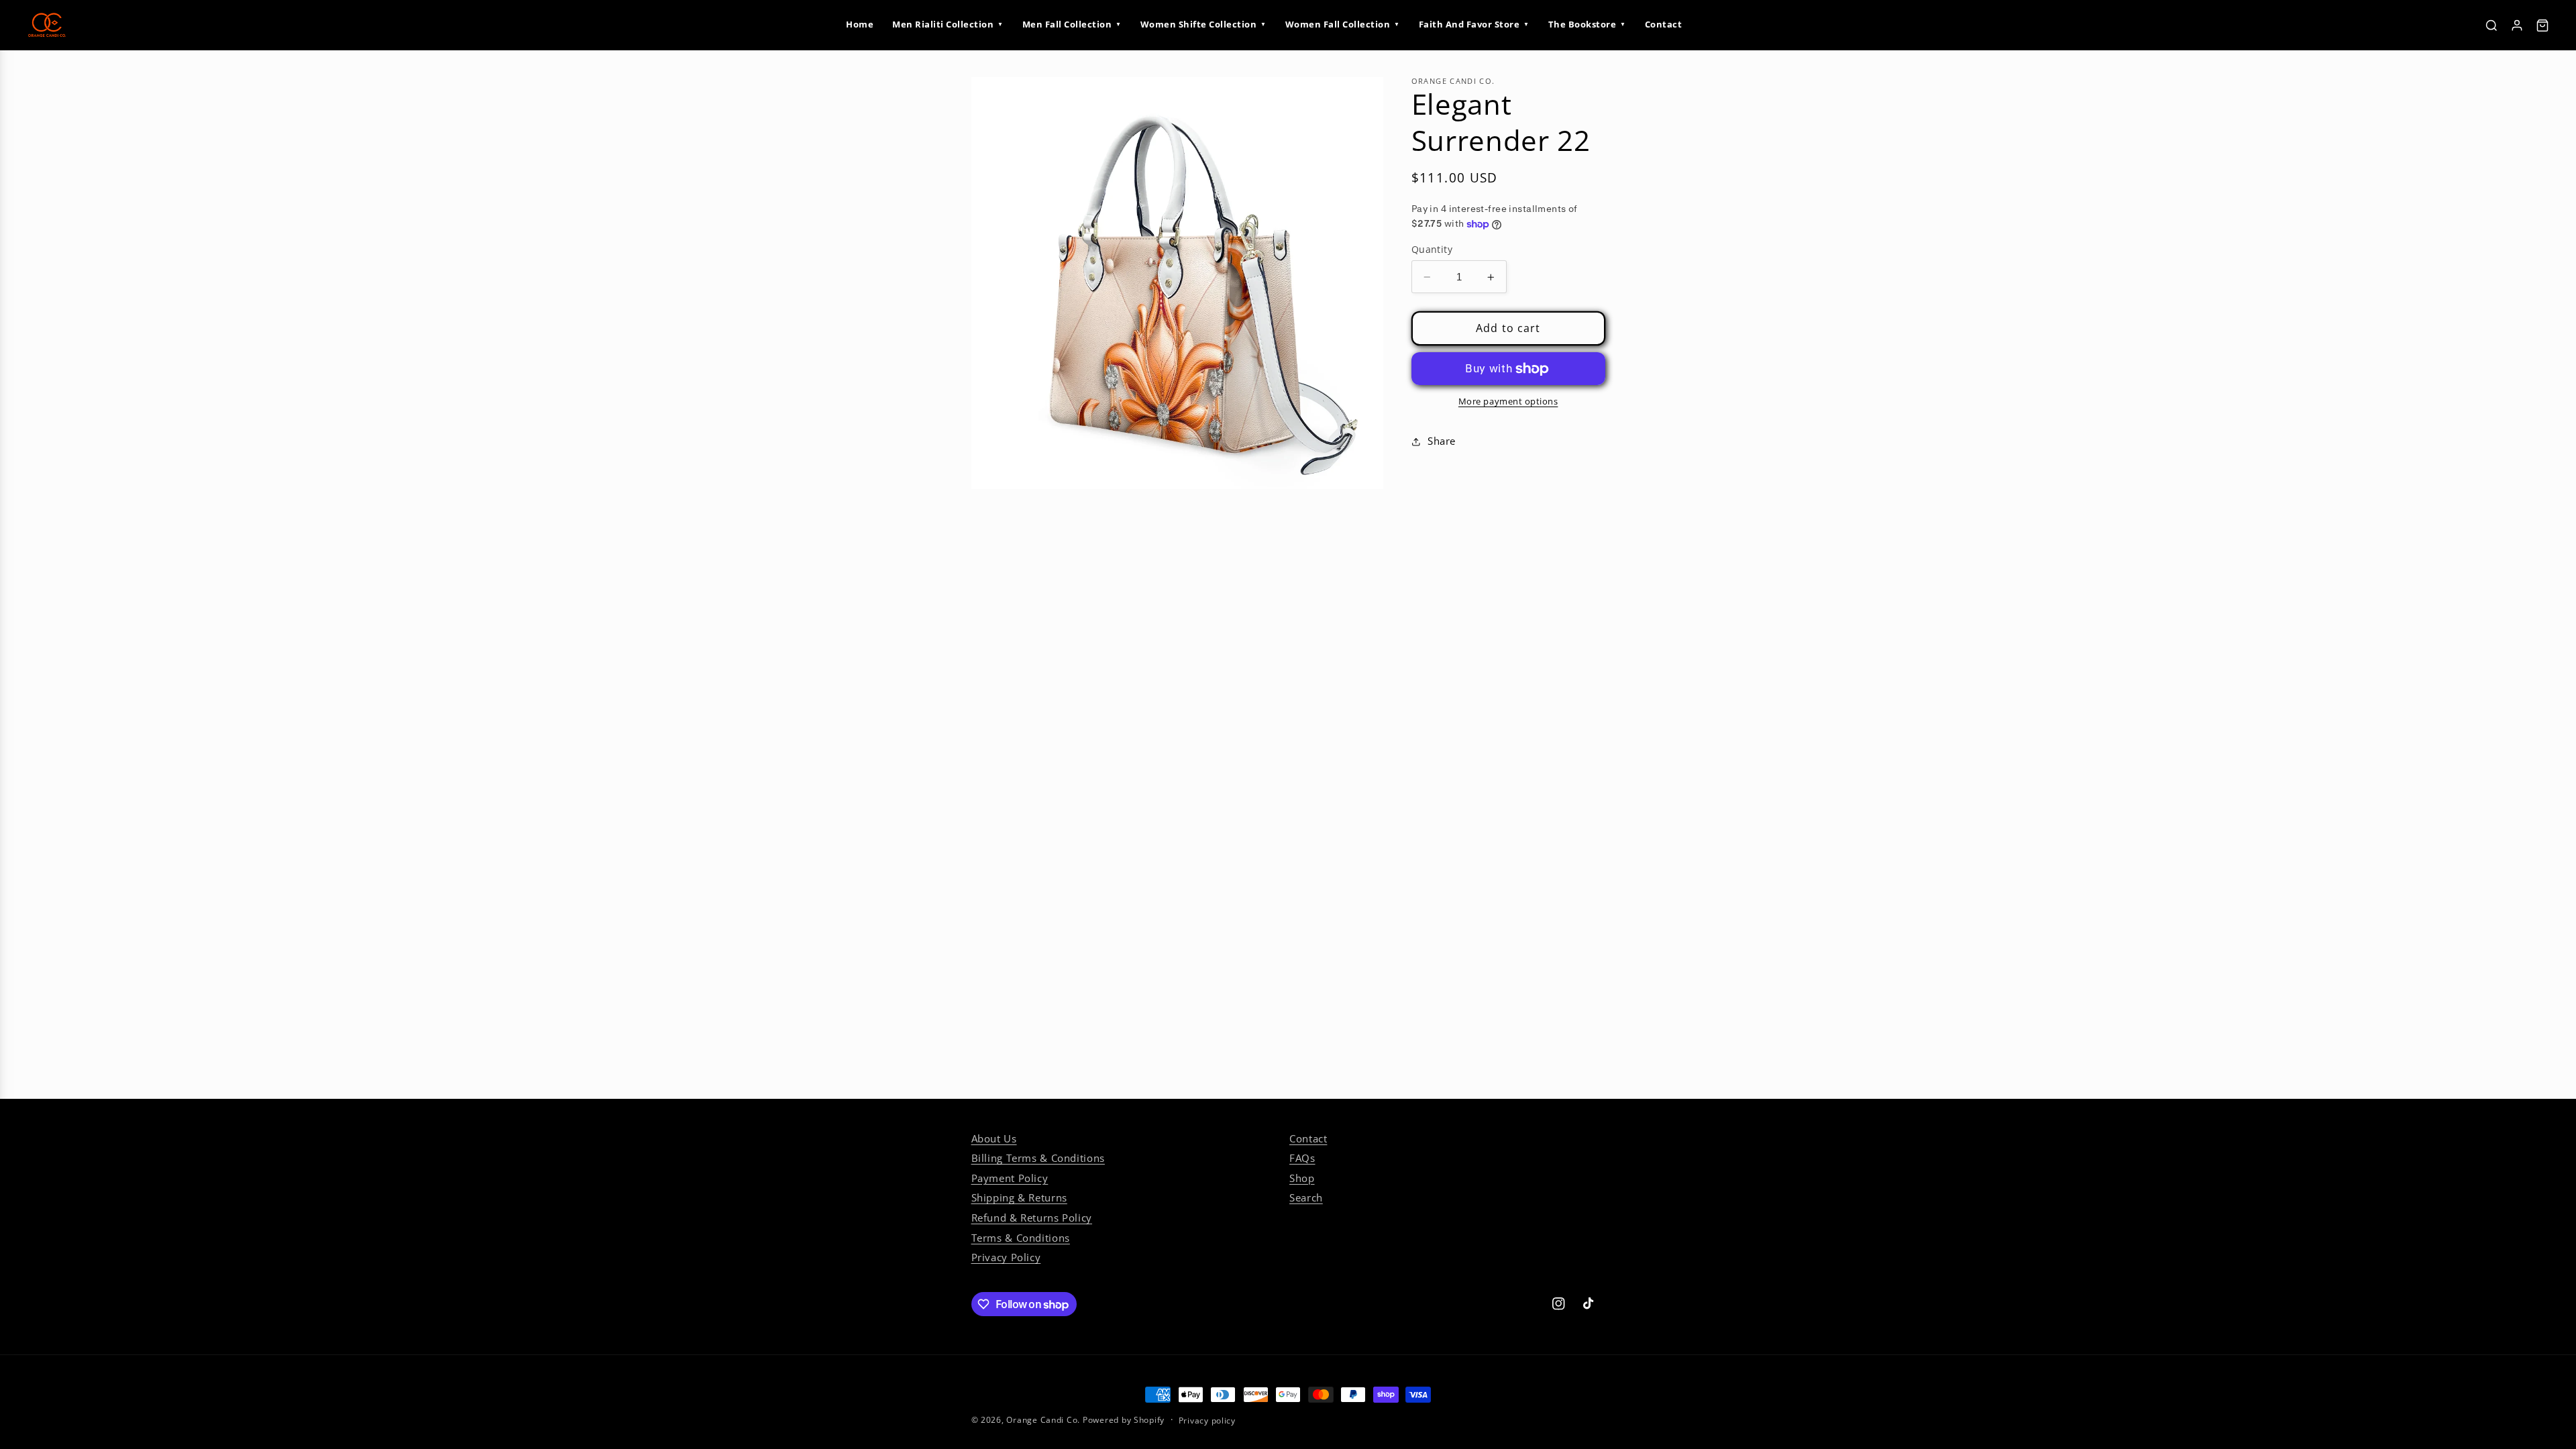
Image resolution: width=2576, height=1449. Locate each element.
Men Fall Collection (1072, 24)
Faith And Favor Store (1474, 24)
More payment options (1508, 401)
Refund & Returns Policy (1032, 1218)
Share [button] (1442, 441)
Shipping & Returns (1019, 1197)
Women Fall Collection (1343, 24)
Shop (1302, 1178)
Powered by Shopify (1124, 1420)
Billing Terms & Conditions (1038, 1158)
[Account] (2517, 25)
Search (1306, 1197)
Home (860, 24)
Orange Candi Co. (1043, 1420)
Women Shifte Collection (1203, 24)
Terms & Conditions (1021, 1238)
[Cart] (2542, 25)
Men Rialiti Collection (948, 24)
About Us (994, 1138)
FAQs (1302, 1158)
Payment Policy (1010, 1178)
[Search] (2491, 25)
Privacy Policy (1006, 1257)
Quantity (1432, 249)
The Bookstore (1587, 24)
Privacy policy (1207, 1420)
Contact (1664, 24)
